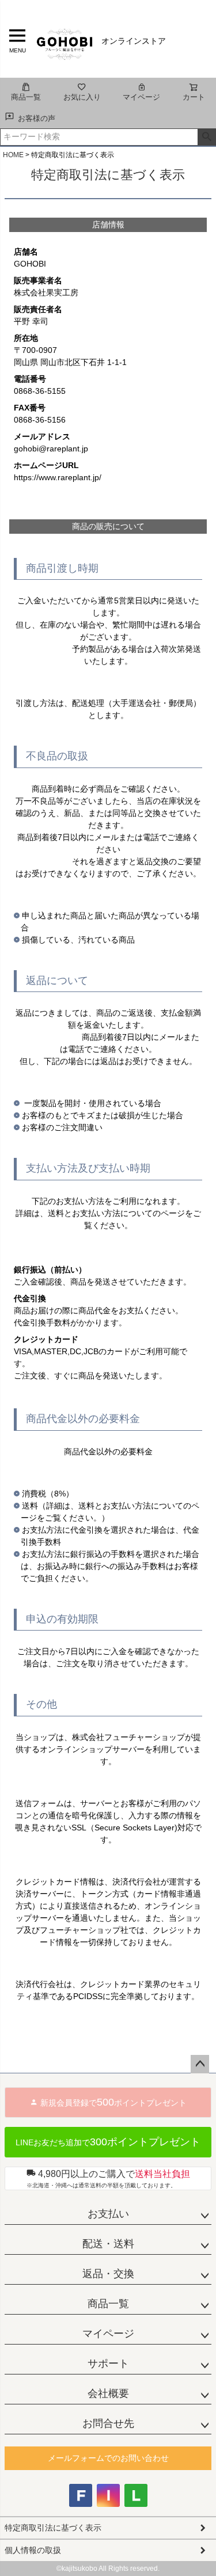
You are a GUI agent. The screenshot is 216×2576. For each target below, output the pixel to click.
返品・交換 (108, 2274)
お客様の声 (37, 118)
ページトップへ (200, 2064)
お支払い (108, 2214)
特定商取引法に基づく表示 (53, 2528)
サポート (108, 2364)
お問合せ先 (108, 2423)
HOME (13, 155)
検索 (206, 137)
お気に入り (82, 97)
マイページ (141, 97)
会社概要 (108, 2393)
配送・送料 (108, 2244)
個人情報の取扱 (33, 2550)
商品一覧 (26, 97)
